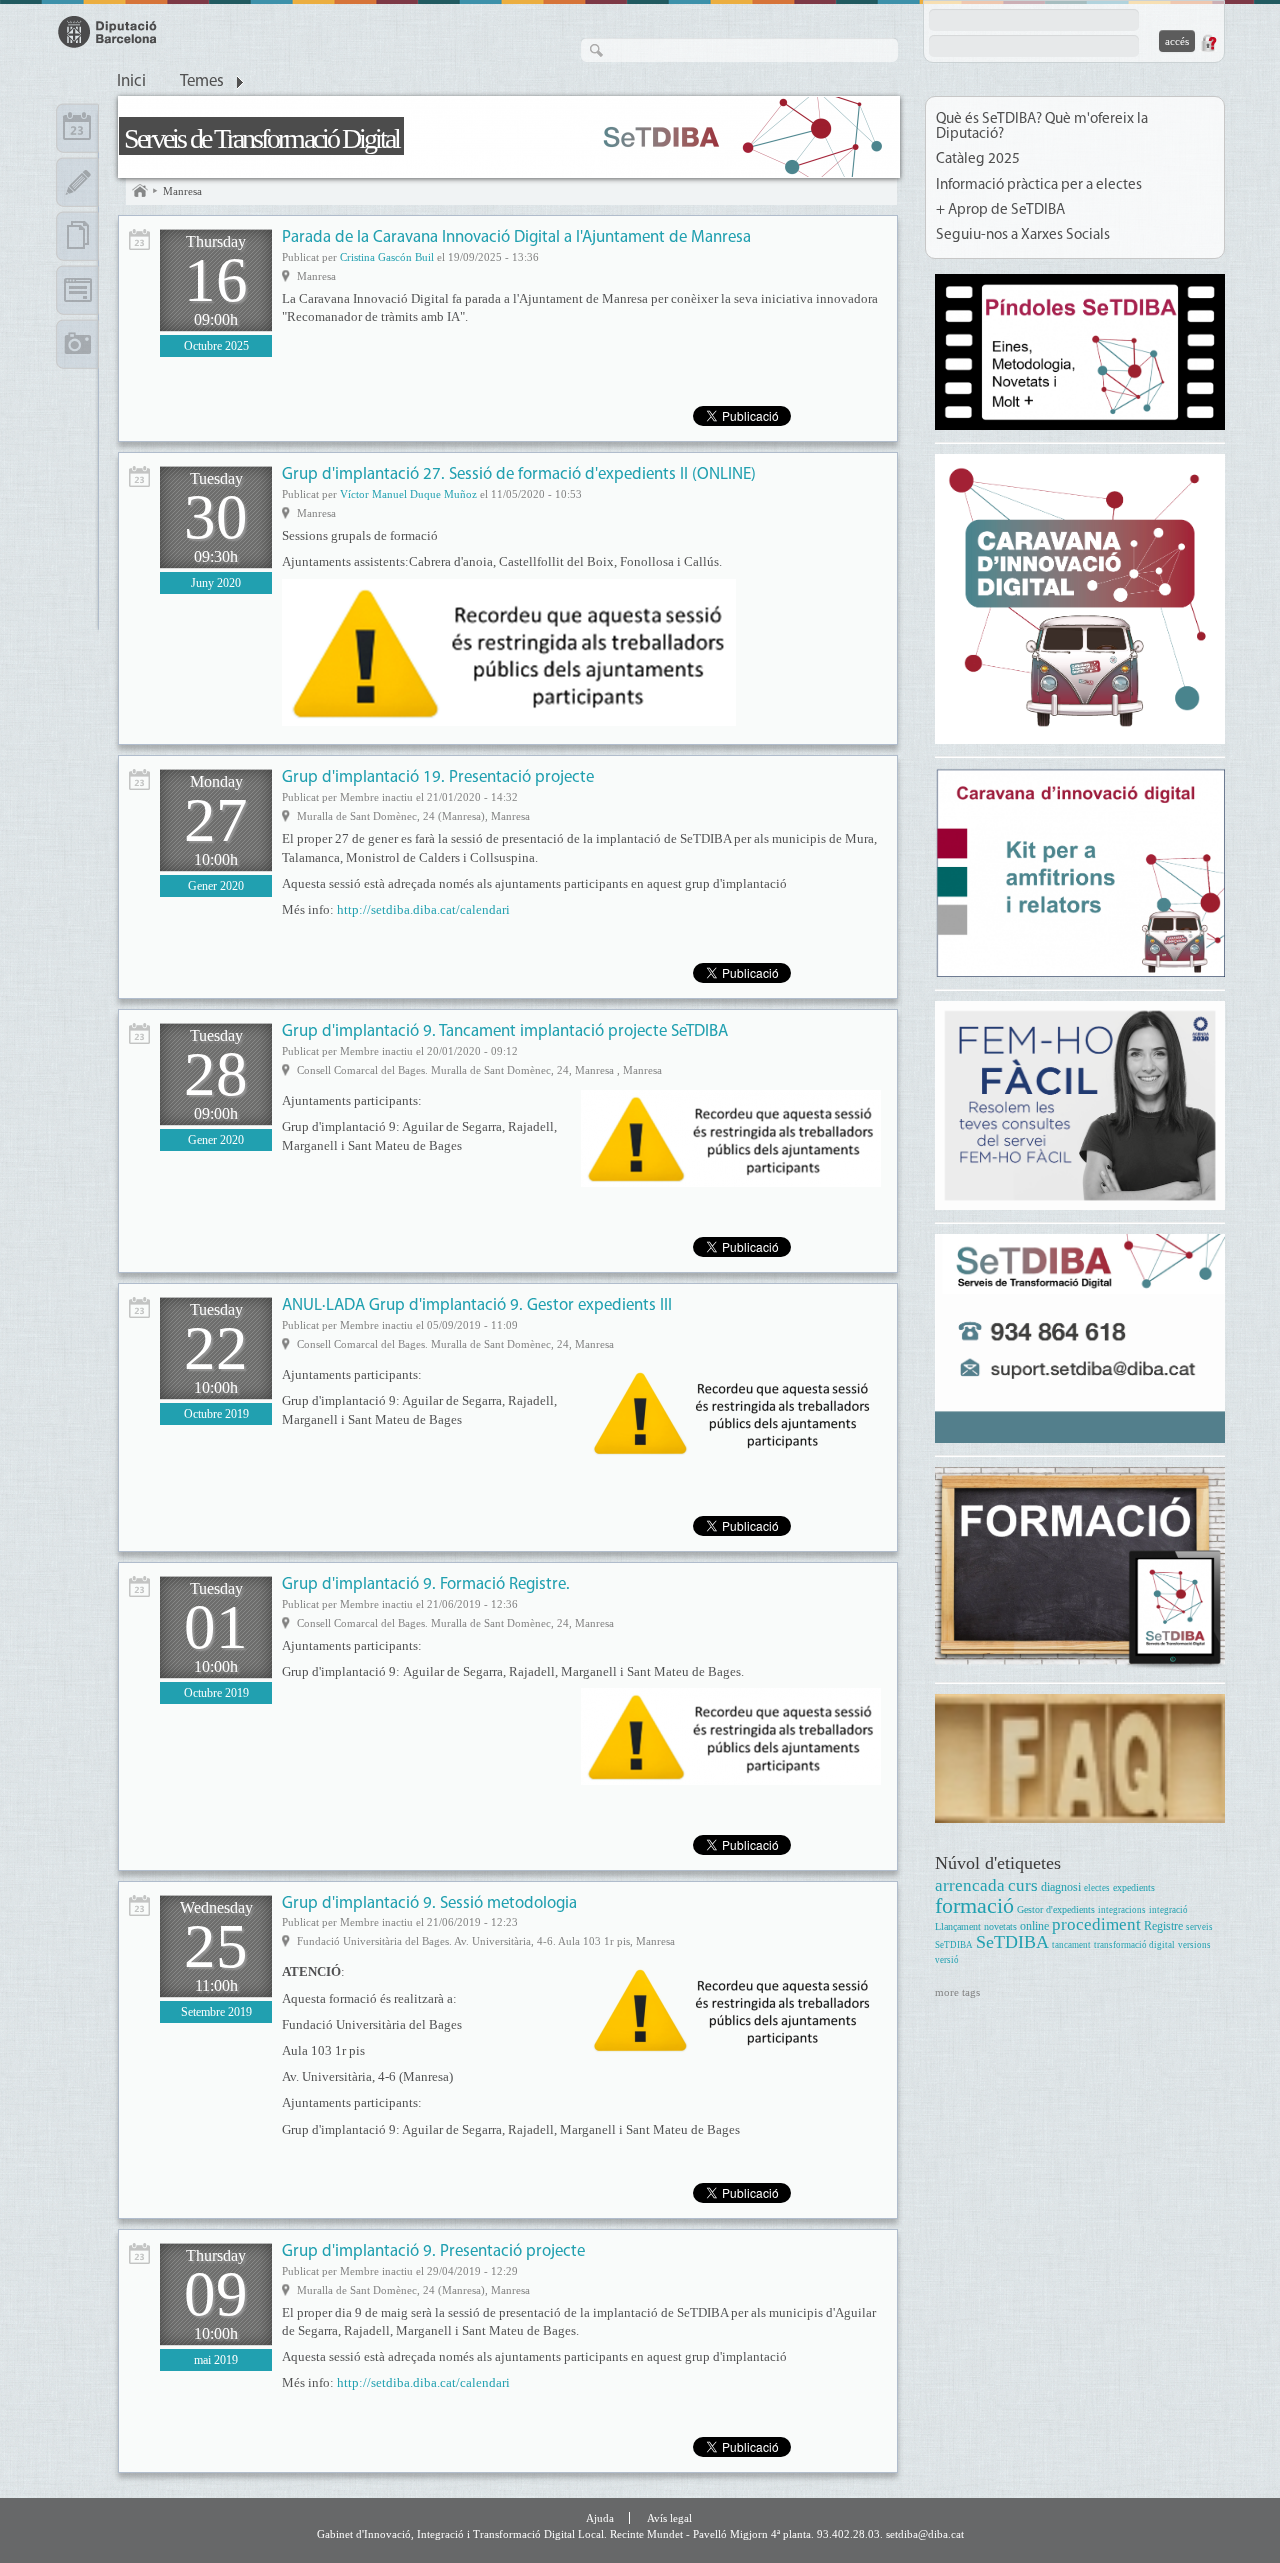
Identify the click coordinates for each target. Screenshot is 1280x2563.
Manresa (182, 191)
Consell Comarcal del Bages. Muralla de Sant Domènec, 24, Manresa (455, 1344)
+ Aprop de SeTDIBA (1000, 210)
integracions (1122, 1910)
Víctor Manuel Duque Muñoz (408, 494)
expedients (1134, 1887)
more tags (957, 1992)
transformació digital (1134, 1945)
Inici (131, 82)
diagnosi (1061, 1887)
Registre (1163, 1926)
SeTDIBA (1012, 1942)
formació (974, 1905)
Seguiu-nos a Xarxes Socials (1023, 235)
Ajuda (600, 2518)
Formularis (77, 290)
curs (1023, 1885)
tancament (1071, 1945)
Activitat (139, 239)
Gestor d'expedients (1056, 1909)
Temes (202, 82)
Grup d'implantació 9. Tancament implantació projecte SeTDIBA (505, 1031)
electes (1097, 1888)
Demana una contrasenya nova (1208, 43)
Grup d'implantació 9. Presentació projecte (433, 2251)
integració (1168, 1910)
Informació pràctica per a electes (1039, 185)
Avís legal (669, 2518)
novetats (1000, 1926)
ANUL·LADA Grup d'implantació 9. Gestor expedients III (477, 1305)
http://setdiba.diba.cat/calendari (423, 909)
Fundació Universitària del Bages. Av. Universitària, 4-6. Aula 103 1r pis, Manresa (486, 1941)
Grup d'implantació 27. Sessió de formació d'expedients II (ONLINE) (519, 474)
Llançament (958, 1926)
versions (1194, 1945)
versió (947, 1960)
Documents (77, 236)
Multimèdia (77, 344)
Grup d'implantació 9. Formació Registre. (426, 1584)
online (1034, 1926)
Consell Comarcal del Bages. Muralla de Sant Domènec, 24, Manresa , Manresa (479, 1070)
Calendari (77, 128)
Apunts (77, 182)
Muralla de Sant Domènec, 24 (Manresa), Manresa (413, 816)
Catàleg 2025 (978, 159)
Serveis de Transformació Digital (261, 138)
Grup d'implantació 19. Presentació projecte (438, 777)
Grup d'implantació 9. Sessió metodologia (429, 1903)
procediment (1096, 1924)
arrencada (970, 1885)
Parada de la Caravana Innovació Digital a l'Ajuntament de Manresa (516, 237)
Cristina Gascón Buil (387, 257)
